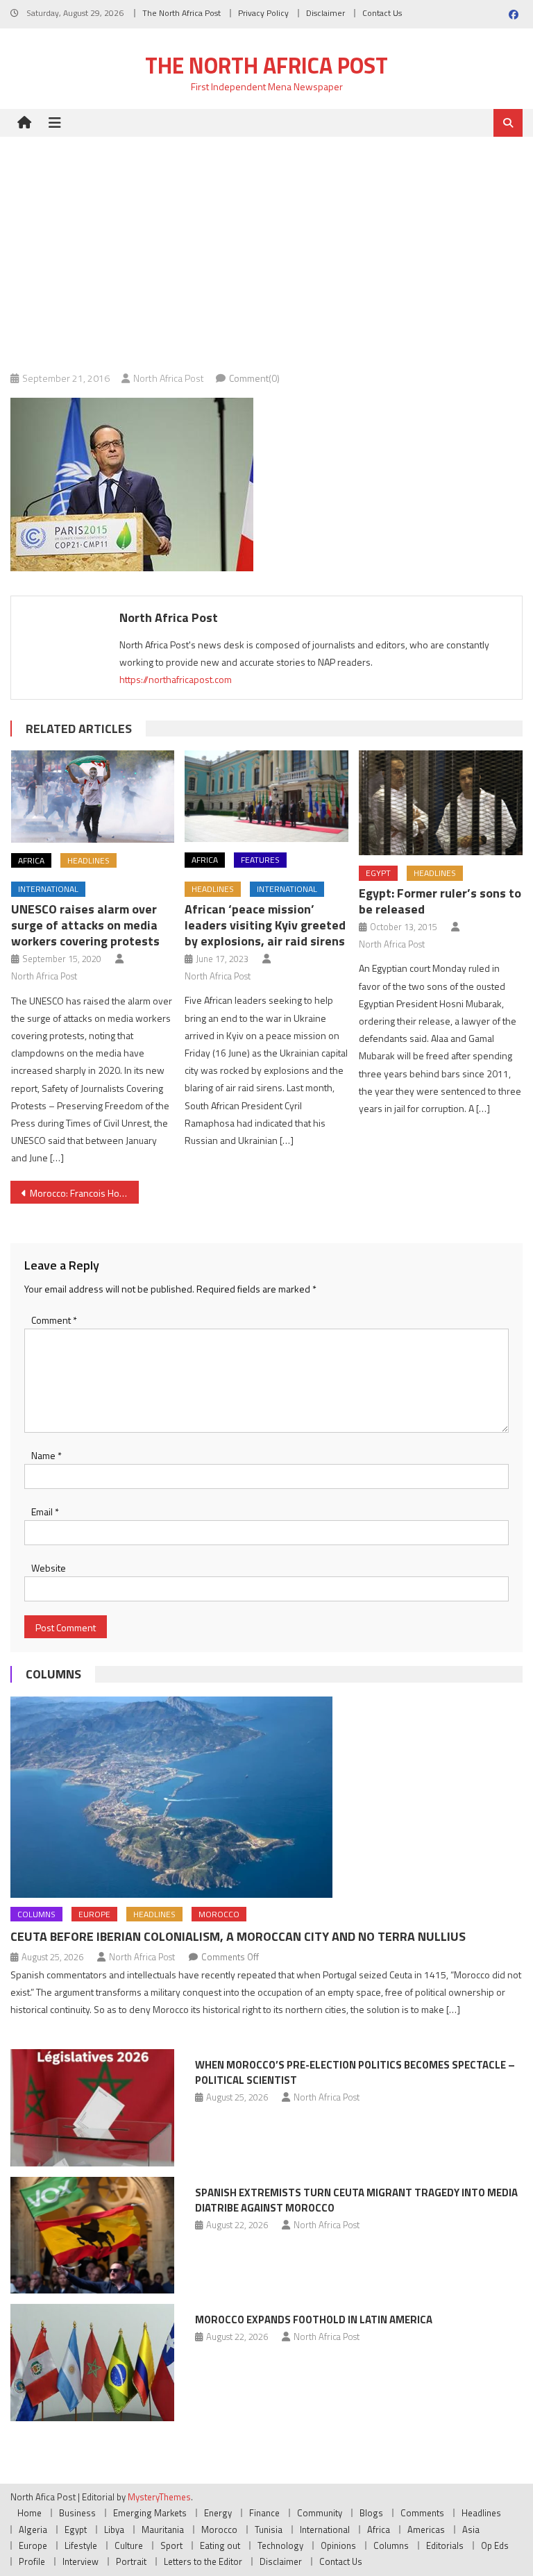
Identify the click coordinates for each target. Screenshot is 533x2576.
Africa (31, 860)
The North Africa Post (181, 13)
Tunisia (269, 2529)
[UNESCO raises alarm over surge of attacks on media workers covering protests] (93, 797)
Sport (171, 2545)
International (48, 889)
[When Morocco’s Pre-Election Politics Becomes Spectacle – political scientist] (92, 2108)
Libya (114, 2529)
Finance (264, 2513)
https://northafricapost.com (176, 679)
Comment (54, 1320)
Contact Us (382, 13)
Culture (129, 2545)
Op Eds (495, 2545)
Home (29, 2513)
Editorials (445, 2545)
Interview (81, 2561)
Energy (218, 2513)
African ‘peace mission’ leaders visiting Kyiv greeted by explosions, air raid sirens (265, 925)
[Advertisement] (266, 241)
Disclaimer (325, 13)
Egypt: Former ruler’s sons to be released (440, 901)
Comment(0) (254, 378)
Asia (471, 2529)
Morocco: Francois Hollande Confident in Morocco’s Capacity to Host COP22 (84, 1193)
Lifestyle (81, 2545)
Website (49, 1568)
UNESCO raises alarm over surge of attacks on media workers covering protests (85, 925)
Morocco (219, 1914)
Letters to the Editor (203, 2561)
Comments (422, 2513)
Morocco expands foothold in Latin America (314, 2320)
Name (46, 1455)
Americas (426, 2529)
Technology (280, 2545)
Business (77, 2513)
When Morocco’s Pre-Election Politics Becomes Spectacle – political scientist (355, 2072)
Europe (94, 1914)
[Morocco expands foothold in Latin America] (92, 2363)
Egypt (378, 873)
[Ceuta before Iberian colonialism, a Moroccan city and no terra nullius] (266, 1797)
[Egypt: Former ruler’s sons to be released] (441, 803)
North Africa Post (169, 378)
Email (45, 1512)
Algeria (33, 2529)
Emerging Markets (150, 2513)
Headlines (88, 860)
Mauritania (163, 2529)
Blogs (371, 2513)
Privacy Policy (263, 13)
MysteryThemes (159, 2497)
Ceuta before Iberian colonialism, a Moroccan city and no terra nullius (238, 1936)
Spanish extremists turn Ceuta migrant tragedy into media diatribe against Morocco (356, 2200)
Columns (53, 1674)
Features (260, 860)
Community (320, 2513)
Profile (32, 2561)
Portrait (131, 2561)
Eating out (220, 2545)
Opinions (338, 2545)
